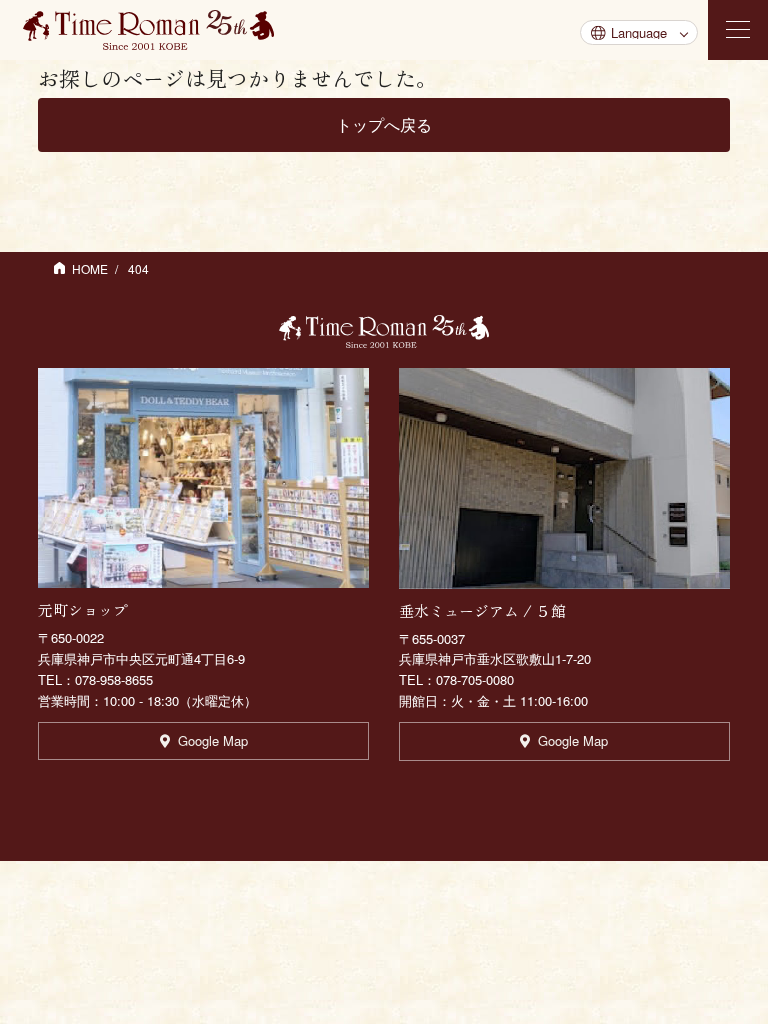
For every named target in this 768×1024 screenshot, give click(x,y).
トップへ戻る (384, 124)
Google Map (213, 740)
